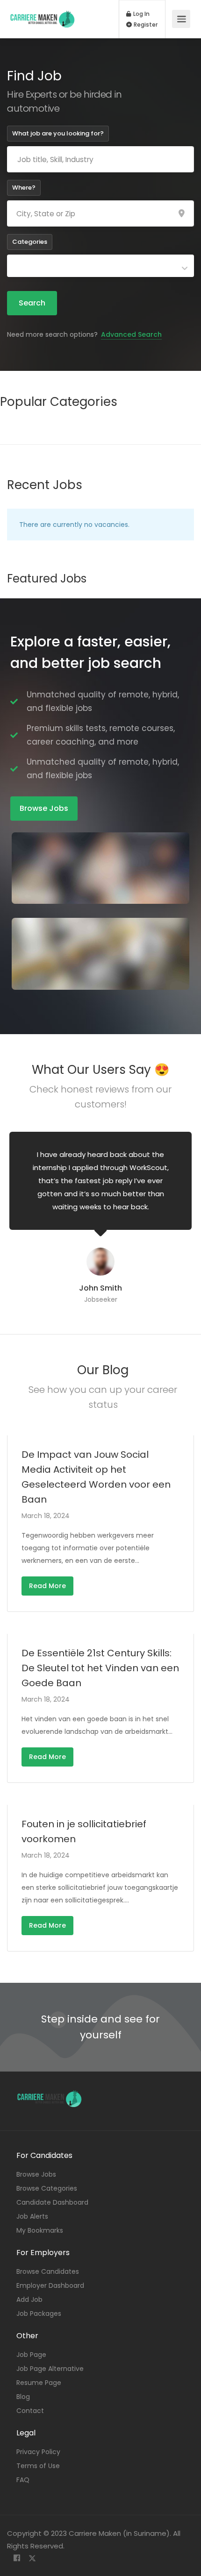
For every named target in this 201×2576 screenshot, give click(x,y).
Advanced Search (131, 334)
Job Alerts (32, 2216)
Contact (30, 2411)
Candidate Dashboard (52, 2202)
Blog (23, 2397)
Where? (24, 188)
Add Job (29, 2299)
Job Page (31, 2355)
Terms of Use (38, 2466)
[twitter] (32, 2558)
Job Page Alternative (50, 2369)
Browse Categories (47, 2188)
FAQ (23, 2480)
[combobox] (100, 266)
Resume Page (39, 2383)
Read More (47, 1586)
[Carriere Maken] (43, 14)
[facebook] (17, 2558)
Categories (30, 242)
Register (145, 25)
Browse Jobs (36, 2174)
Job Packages (39, 2313)
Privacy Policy (38, 2452)
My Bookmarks (40, 2230)
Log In (141, 14)
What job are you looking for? (58, 133)
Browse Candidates (48, 2271)
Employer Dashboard (50, 2285)
